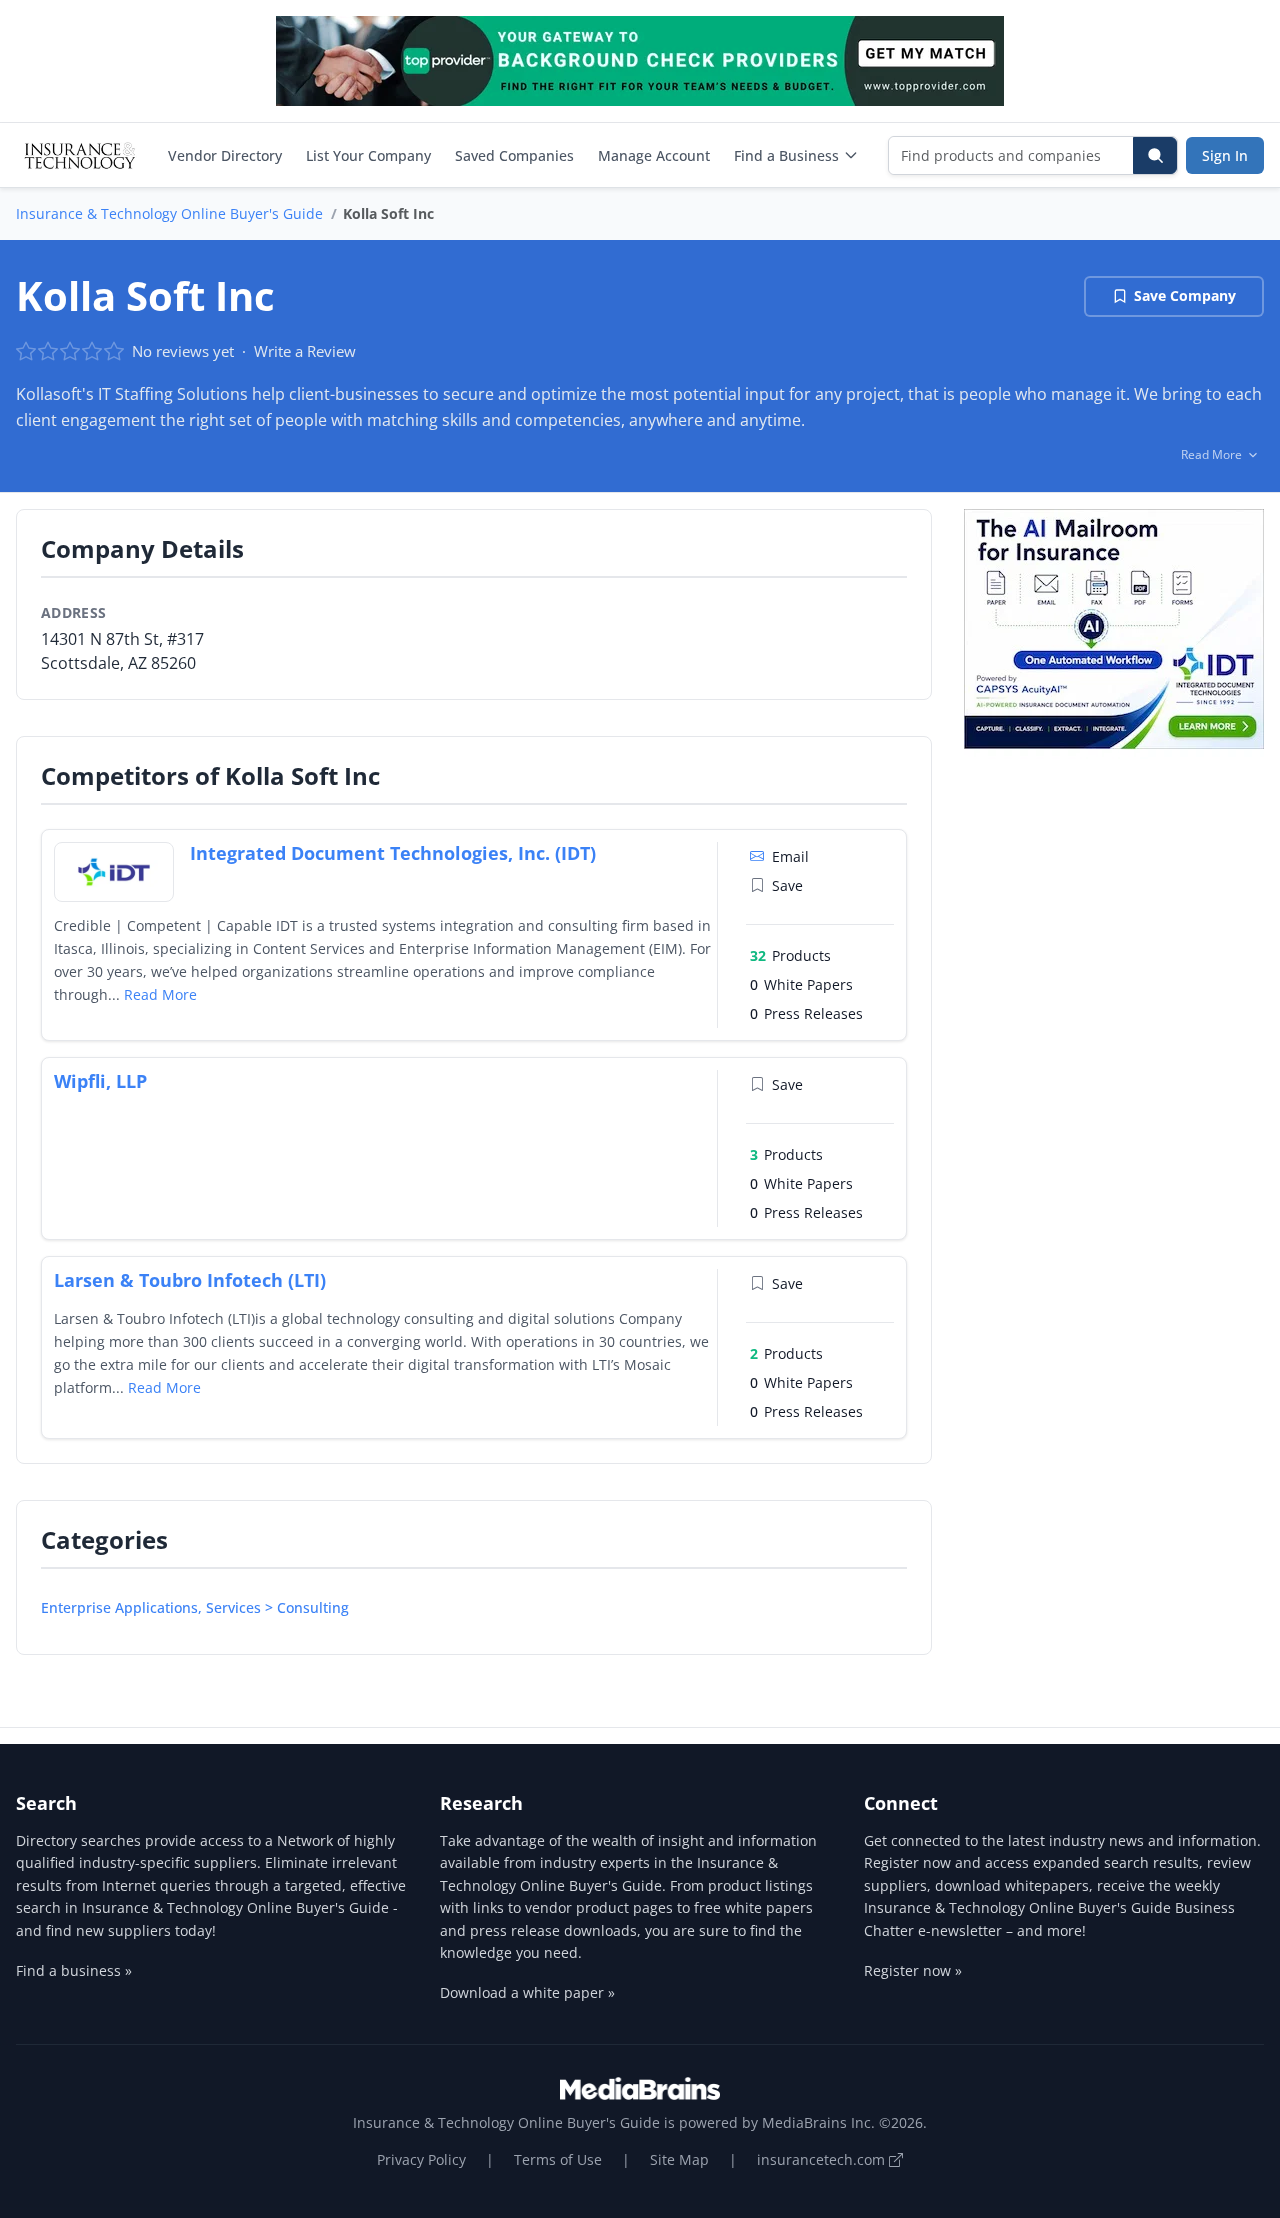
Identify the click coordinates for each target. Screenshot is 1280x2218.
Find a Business (786, 155)
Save (787, 885)
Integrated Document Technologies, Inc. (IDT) (393, 853)
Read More (160, 994)
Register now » (913, 1970)
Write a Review (305, 351)
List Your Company (368, 155)
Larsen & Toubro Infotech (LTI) (190, 1280)
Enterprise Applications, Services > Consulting (195, 1607)
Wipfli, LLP (100, 1081)
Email (790, 856)
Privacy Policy (421, 2159)
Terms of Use (558, 2159)
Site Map (679, 2159)
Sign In (1225, 155)
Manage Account (654, 155)
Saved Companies (514, 155)
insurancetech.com (823, 2159)
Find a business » (74, 1970)
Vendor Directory (225, 155)
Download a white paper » (527, 1992)
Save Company (1185, 295)
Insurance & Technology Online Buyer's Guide (169, 213)
